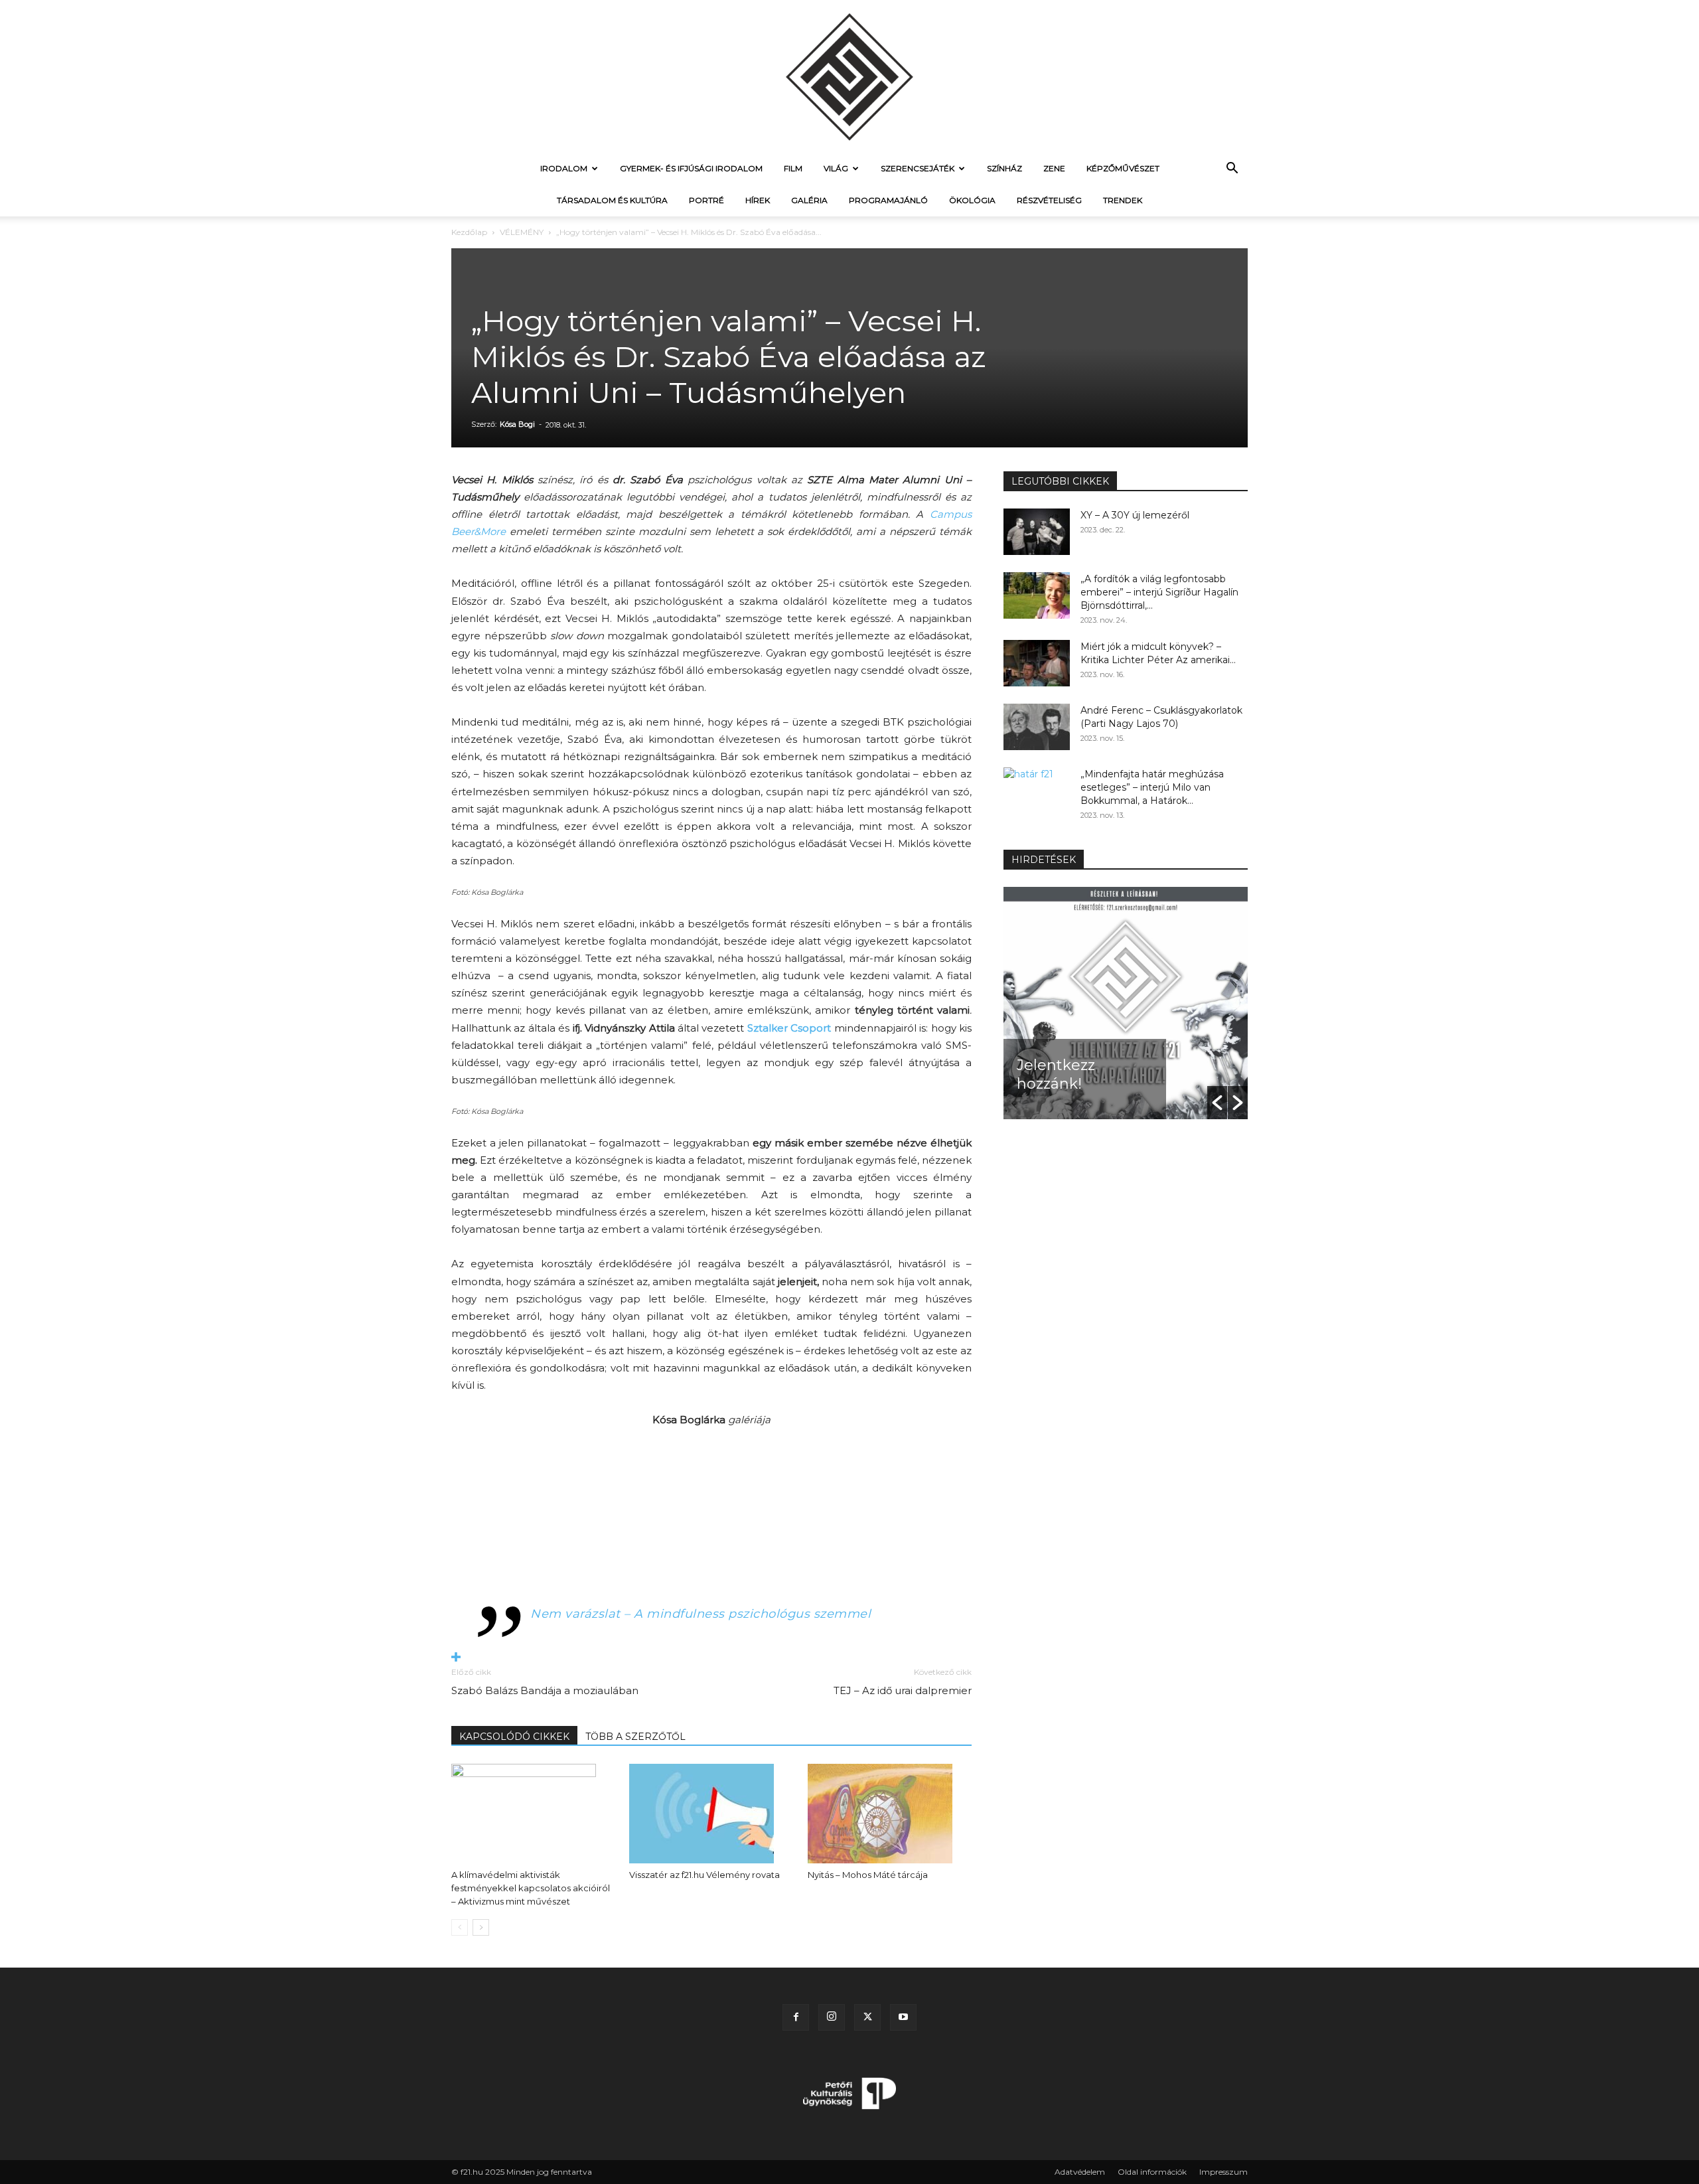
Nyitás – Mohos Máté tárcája (868, 1875)
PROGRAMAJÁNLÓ (888, 200)
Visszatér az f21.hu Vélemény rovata (704, 1875)
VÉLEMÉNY (522, 232)
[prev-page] (460, 1927)
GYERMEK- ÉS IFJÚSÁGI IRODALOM (691, 168)
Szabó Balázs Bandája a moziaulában (545, 1690)
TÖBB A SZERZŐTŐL (635, 1737)
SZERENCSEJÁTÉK (918, 168)
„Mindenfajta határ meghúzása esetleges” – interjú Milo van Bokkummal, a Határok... (1152, 787)
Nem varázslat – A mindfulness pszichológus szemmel (701, 1614)
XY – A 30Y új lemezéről (1135, 515)
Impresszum (1223, 2172)
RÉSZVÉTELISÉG (1049, 200)
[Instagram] (832, 2017)
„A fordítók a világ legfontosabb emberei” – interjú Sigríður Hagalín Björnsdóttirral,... (1159, 592)
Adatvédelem (1080, 2172)
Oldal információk (1152, 2172)
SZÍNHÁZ (1004, 168)
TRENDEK (1123, 200)
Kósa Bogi (517, 424)
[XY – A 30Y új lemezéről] (1037, 532)
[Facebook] (796, 2017)
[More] (711, 1658)
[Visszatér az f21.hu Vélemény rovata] (711, 1814)
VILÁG (836, 168)
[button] (1232, 170)
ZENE (1054, 168)
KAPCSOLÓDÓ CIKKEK (514, 1737)
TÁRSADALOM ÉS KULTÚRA (612, 200)
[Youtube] (903, 2017)
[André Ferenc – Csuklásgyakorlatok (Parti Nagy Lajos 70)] (1037, 727)
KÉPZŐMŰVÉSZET (1123, 168)
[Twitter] (867, 2017)
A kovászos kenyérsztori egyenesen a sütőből (1075, 1056)
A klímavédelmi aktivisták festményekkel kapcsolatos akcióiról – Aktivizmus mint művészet (531, 1888)
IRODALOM (564, 168)
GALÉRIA (809, 200)
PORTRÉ (706, 200)
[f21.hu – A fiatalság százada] (849, 76)
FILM (793, 168)
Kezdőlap (469, 232)
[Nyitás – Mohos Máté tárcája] (890, 1814)
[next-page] (481, 1927)
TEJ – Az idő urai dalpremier (903, 1690)
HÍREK (758, 200)
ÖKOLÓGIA (972, 200)
